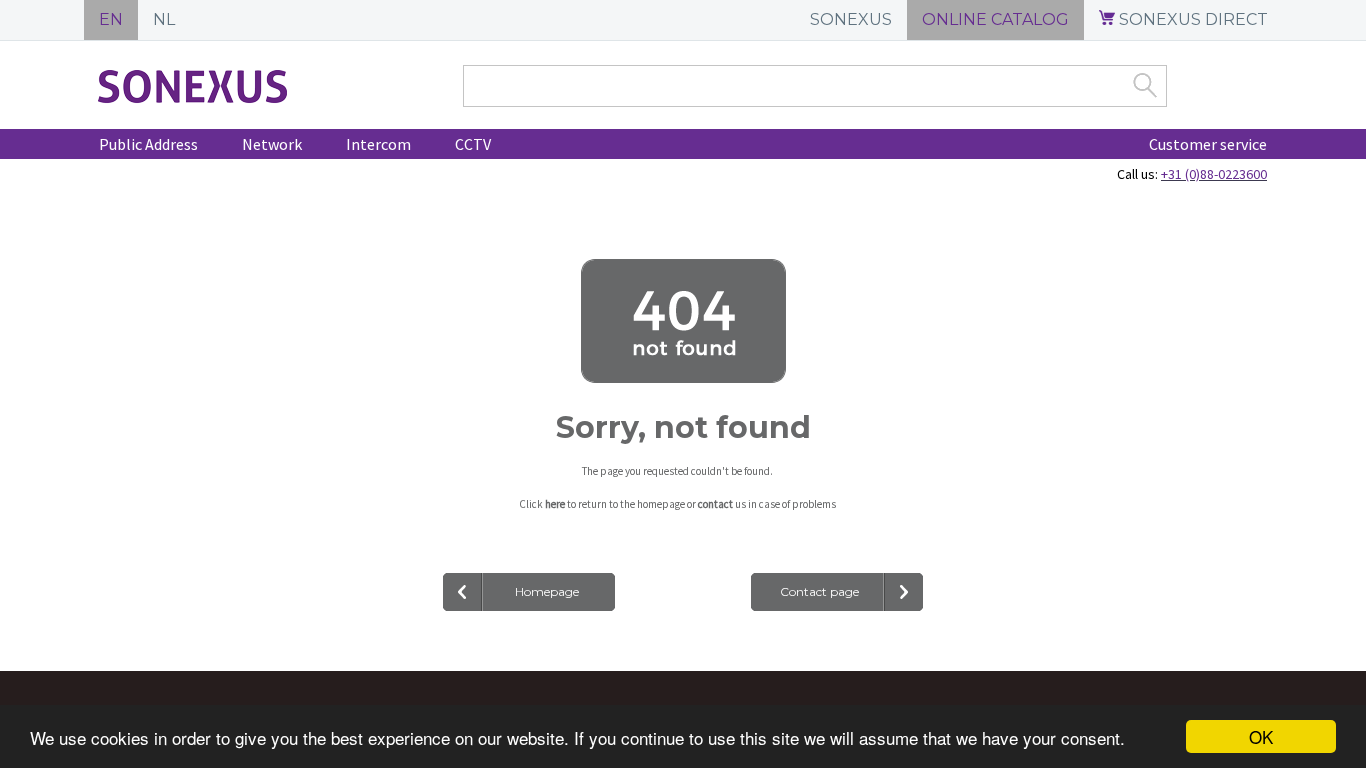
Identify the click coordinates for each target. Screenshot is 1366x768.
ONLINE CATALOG (995, 19)
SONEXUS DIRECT (1191, 19)
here (555, 504)
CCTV (473, 144)
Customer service (1208, 144)
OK (1261, 736)
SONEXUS (851, 19)
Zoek (1145, 85)
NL (164, 19)
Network (272, 144)
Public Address (148, 144)
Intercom (378, 144)
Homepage (547, 591)
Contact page (819, 591)
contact (715, 504)
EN (111, 19)
